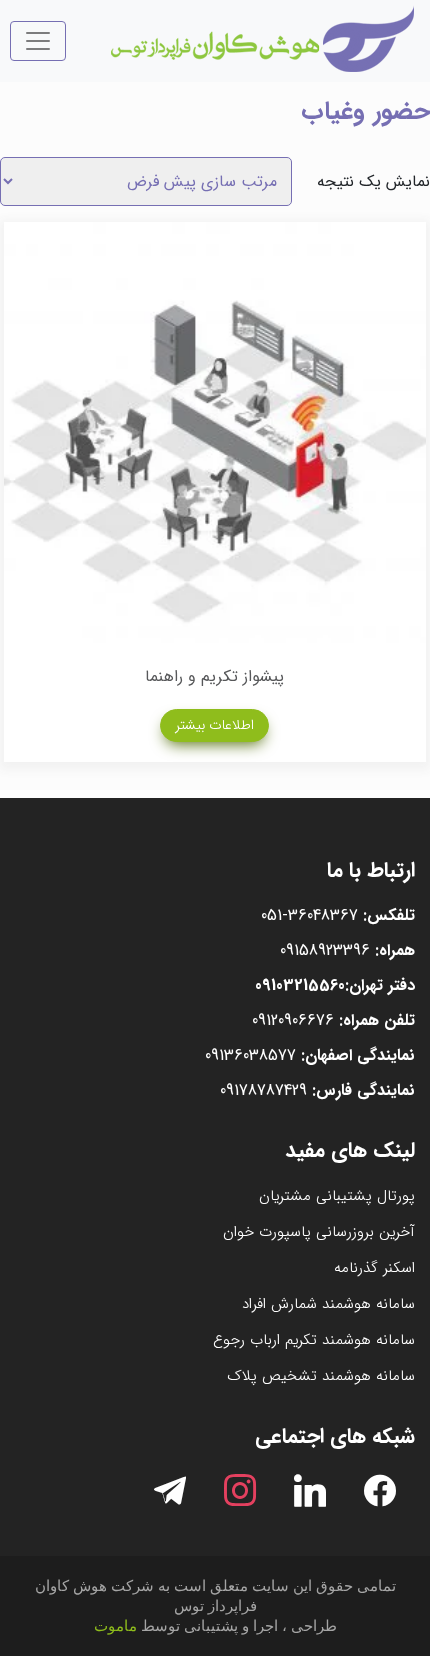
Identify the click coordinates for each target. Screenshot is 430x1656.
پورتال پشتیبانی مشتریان (337, 1196)
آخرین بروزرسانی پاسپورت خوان (319, 1232)
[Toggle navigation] (38, 41)
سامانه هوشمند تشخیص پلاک (321, 1376)
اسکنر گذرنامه (374, 1268)
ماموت (115, 1625)
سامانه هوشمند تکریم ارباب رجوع (314, 1340)
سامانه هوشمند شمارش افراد (328, 1304)
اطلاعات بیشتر (214, 725)
